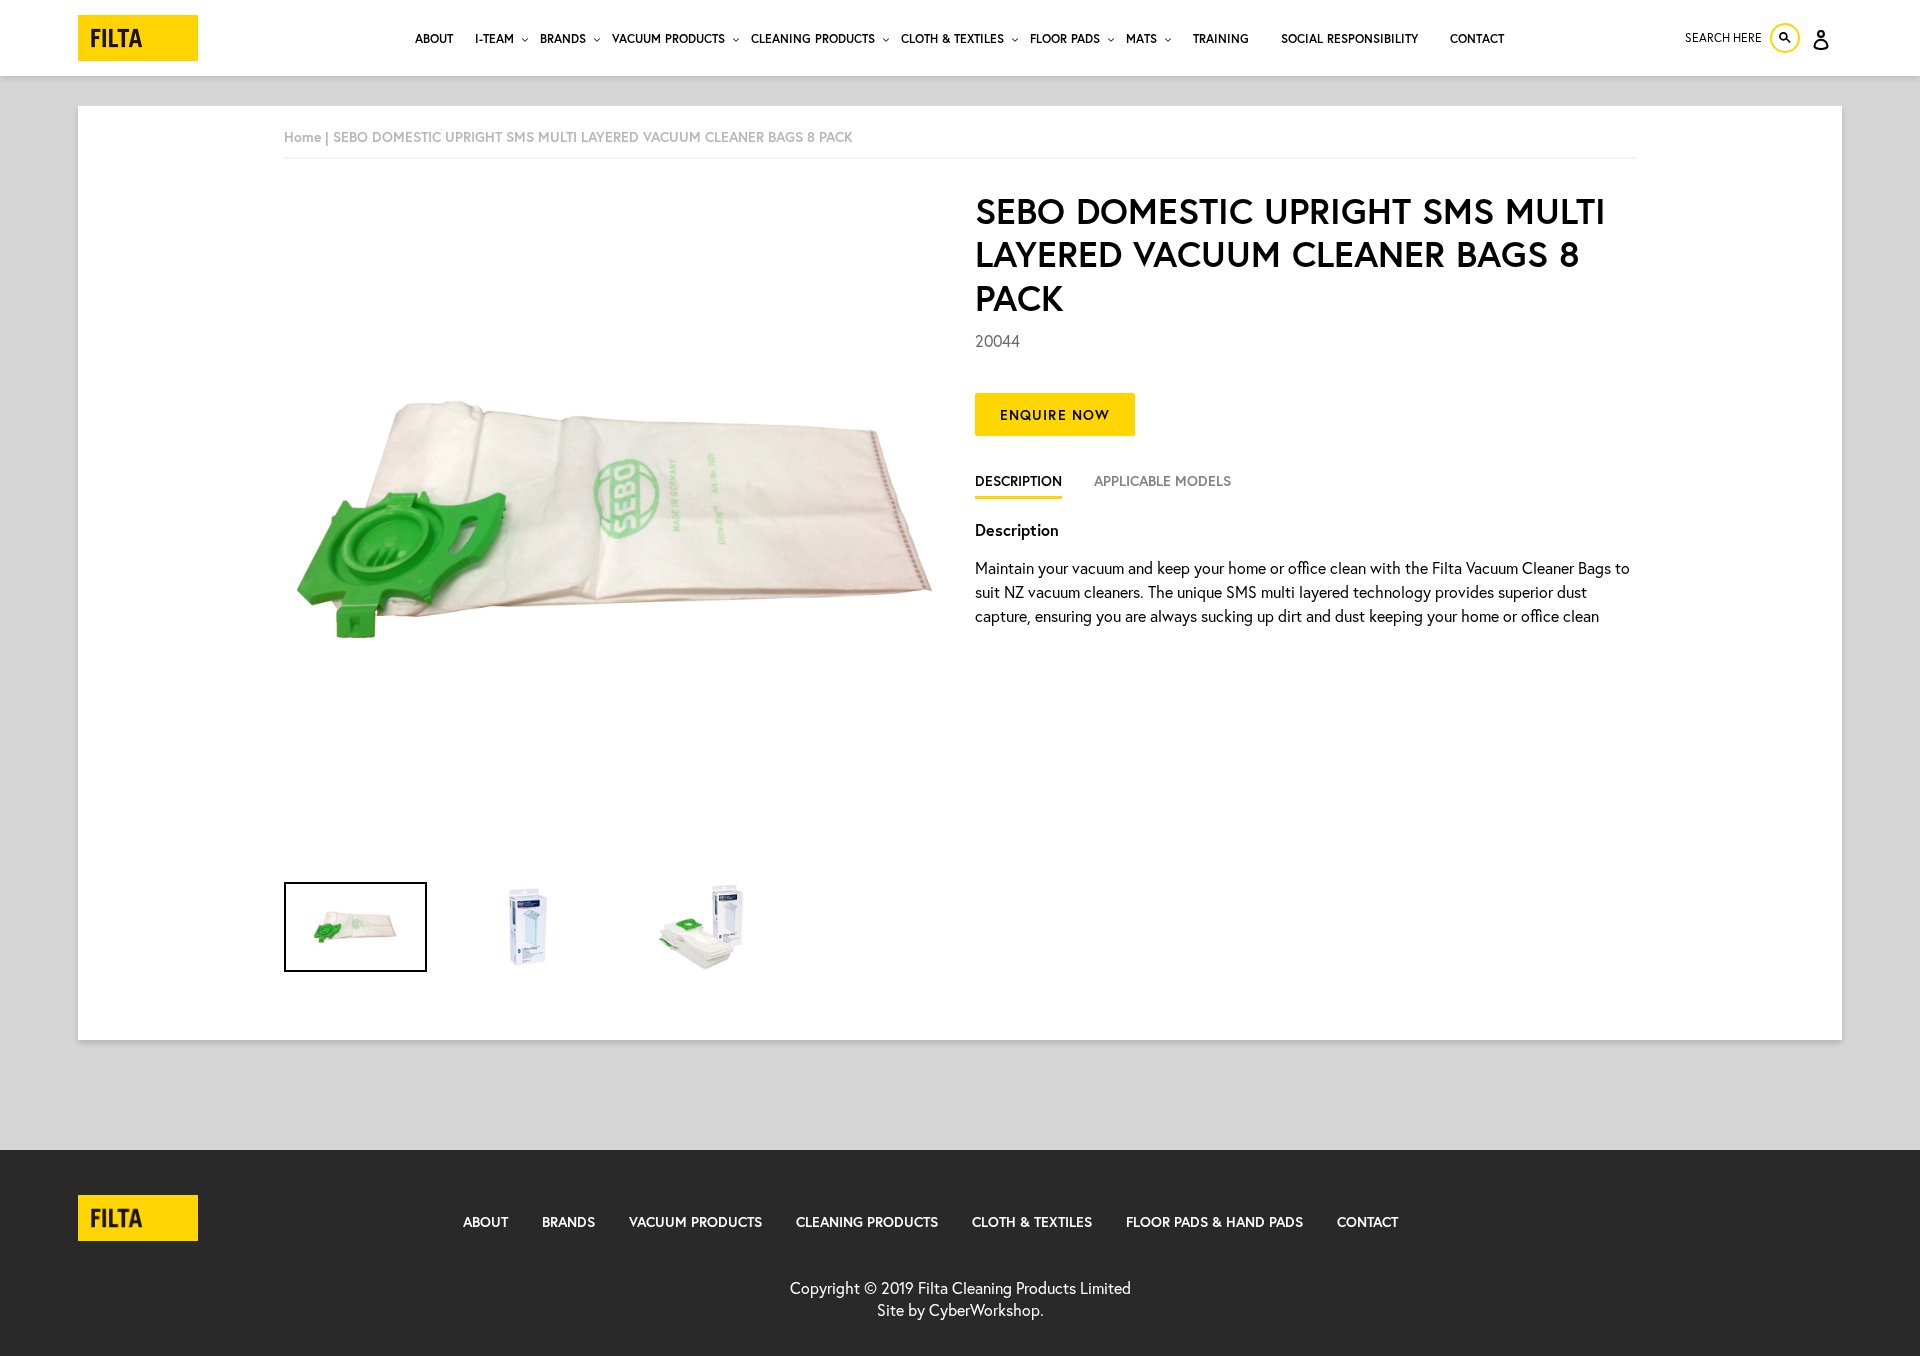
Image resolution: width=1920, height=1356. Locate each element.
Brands (568, 1221)
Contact (1367, 1221)
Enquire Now (1055, 414)
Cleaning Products (867, 1221)
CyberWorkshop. (986, 1309)
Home (302, 136)
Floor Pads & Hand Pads (1214, 1221)
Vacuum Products (695, 1221)
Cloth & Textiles (1032, 1221)
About (485, 1221)
